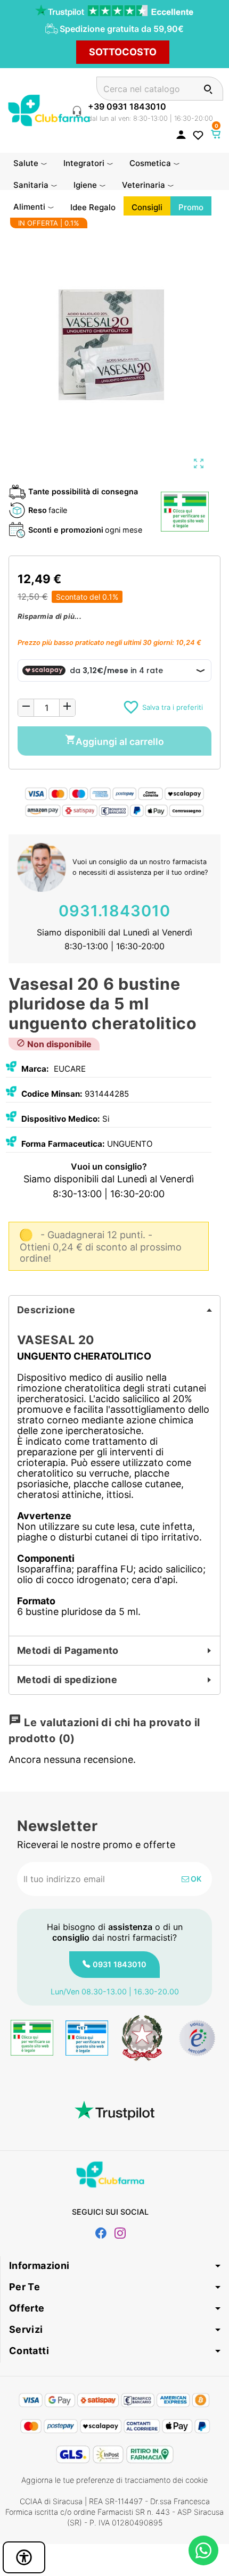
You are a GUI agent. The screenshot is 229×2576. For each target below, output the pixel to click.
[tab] (114, 1310)
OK (195, 1879)
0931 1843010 (120, 1964)
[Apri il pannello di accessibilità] (24, 2557)
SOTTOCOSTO (123, 52)
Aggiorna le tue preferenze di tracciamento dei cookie (114, 2480)
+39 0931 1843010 (127, 106)
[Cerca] (208, 89)
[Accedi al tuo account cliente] (181, 134)
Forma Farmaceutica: (63, 1144)
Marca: (35, 1069)
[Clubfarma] (49, 109)
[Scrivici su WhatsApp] (203, 2550)
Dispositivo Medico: (61, 1119)
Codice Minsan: (52, 1094)
